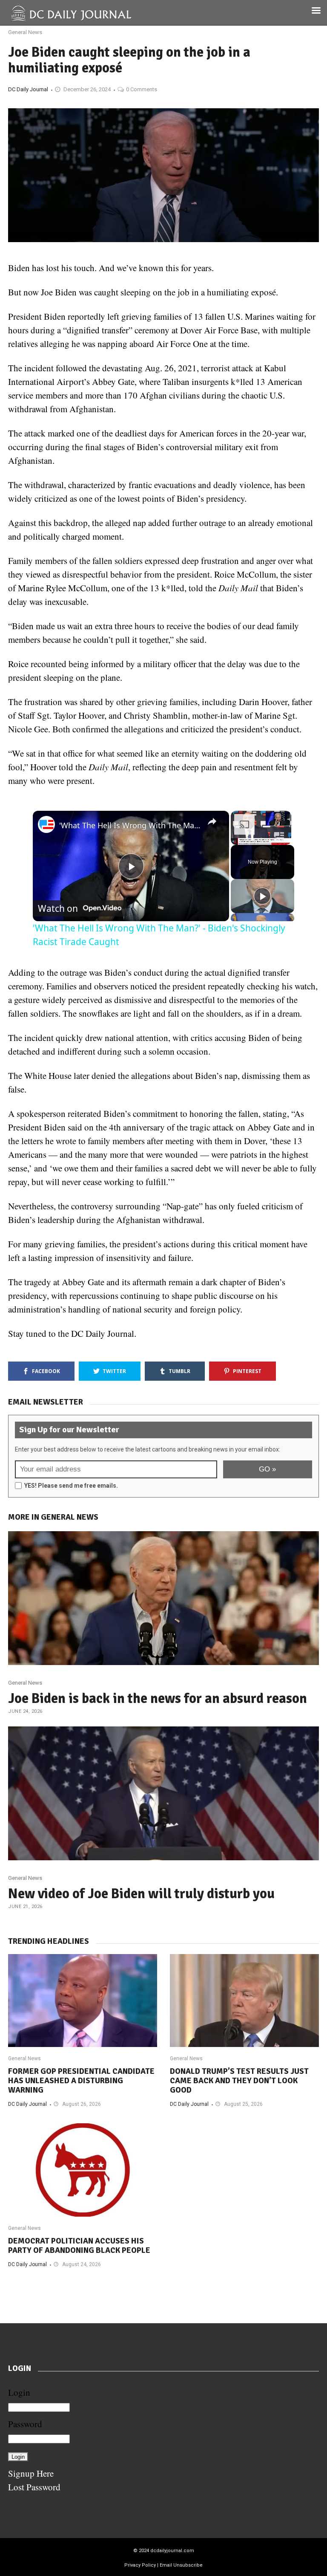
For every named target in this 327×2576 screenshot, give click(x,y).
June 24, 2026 (25, 1711)
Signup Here (31, 2473)
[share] (212, 821)
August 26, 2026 (82, 2104)
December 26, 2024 (87, 89)
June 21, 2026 (25, 1907)
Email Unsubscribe (181, 2565)
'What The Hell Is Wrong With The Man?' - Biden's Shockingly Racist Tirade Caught (130, 825)
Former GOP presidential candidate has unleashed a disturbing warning (81, 2081)
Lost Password (34, 2487)
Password (25, 2424)
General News (25, 32)
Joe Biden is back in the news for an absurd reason (158, 1699)
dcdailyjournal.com (172, 2551)
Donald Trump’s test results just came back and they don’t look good (239, 2081)
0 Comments (142, 89)
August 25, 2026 (243, 2104)
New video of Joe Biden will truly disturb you (141, 1894)
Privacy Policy (140, 2565)
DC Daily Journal (28, 89)
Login (19, 2392)
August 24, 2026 (82, 2264)
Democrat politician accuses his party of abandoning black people (79, 2246)
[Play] (262, 896)
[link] (46, 824)
